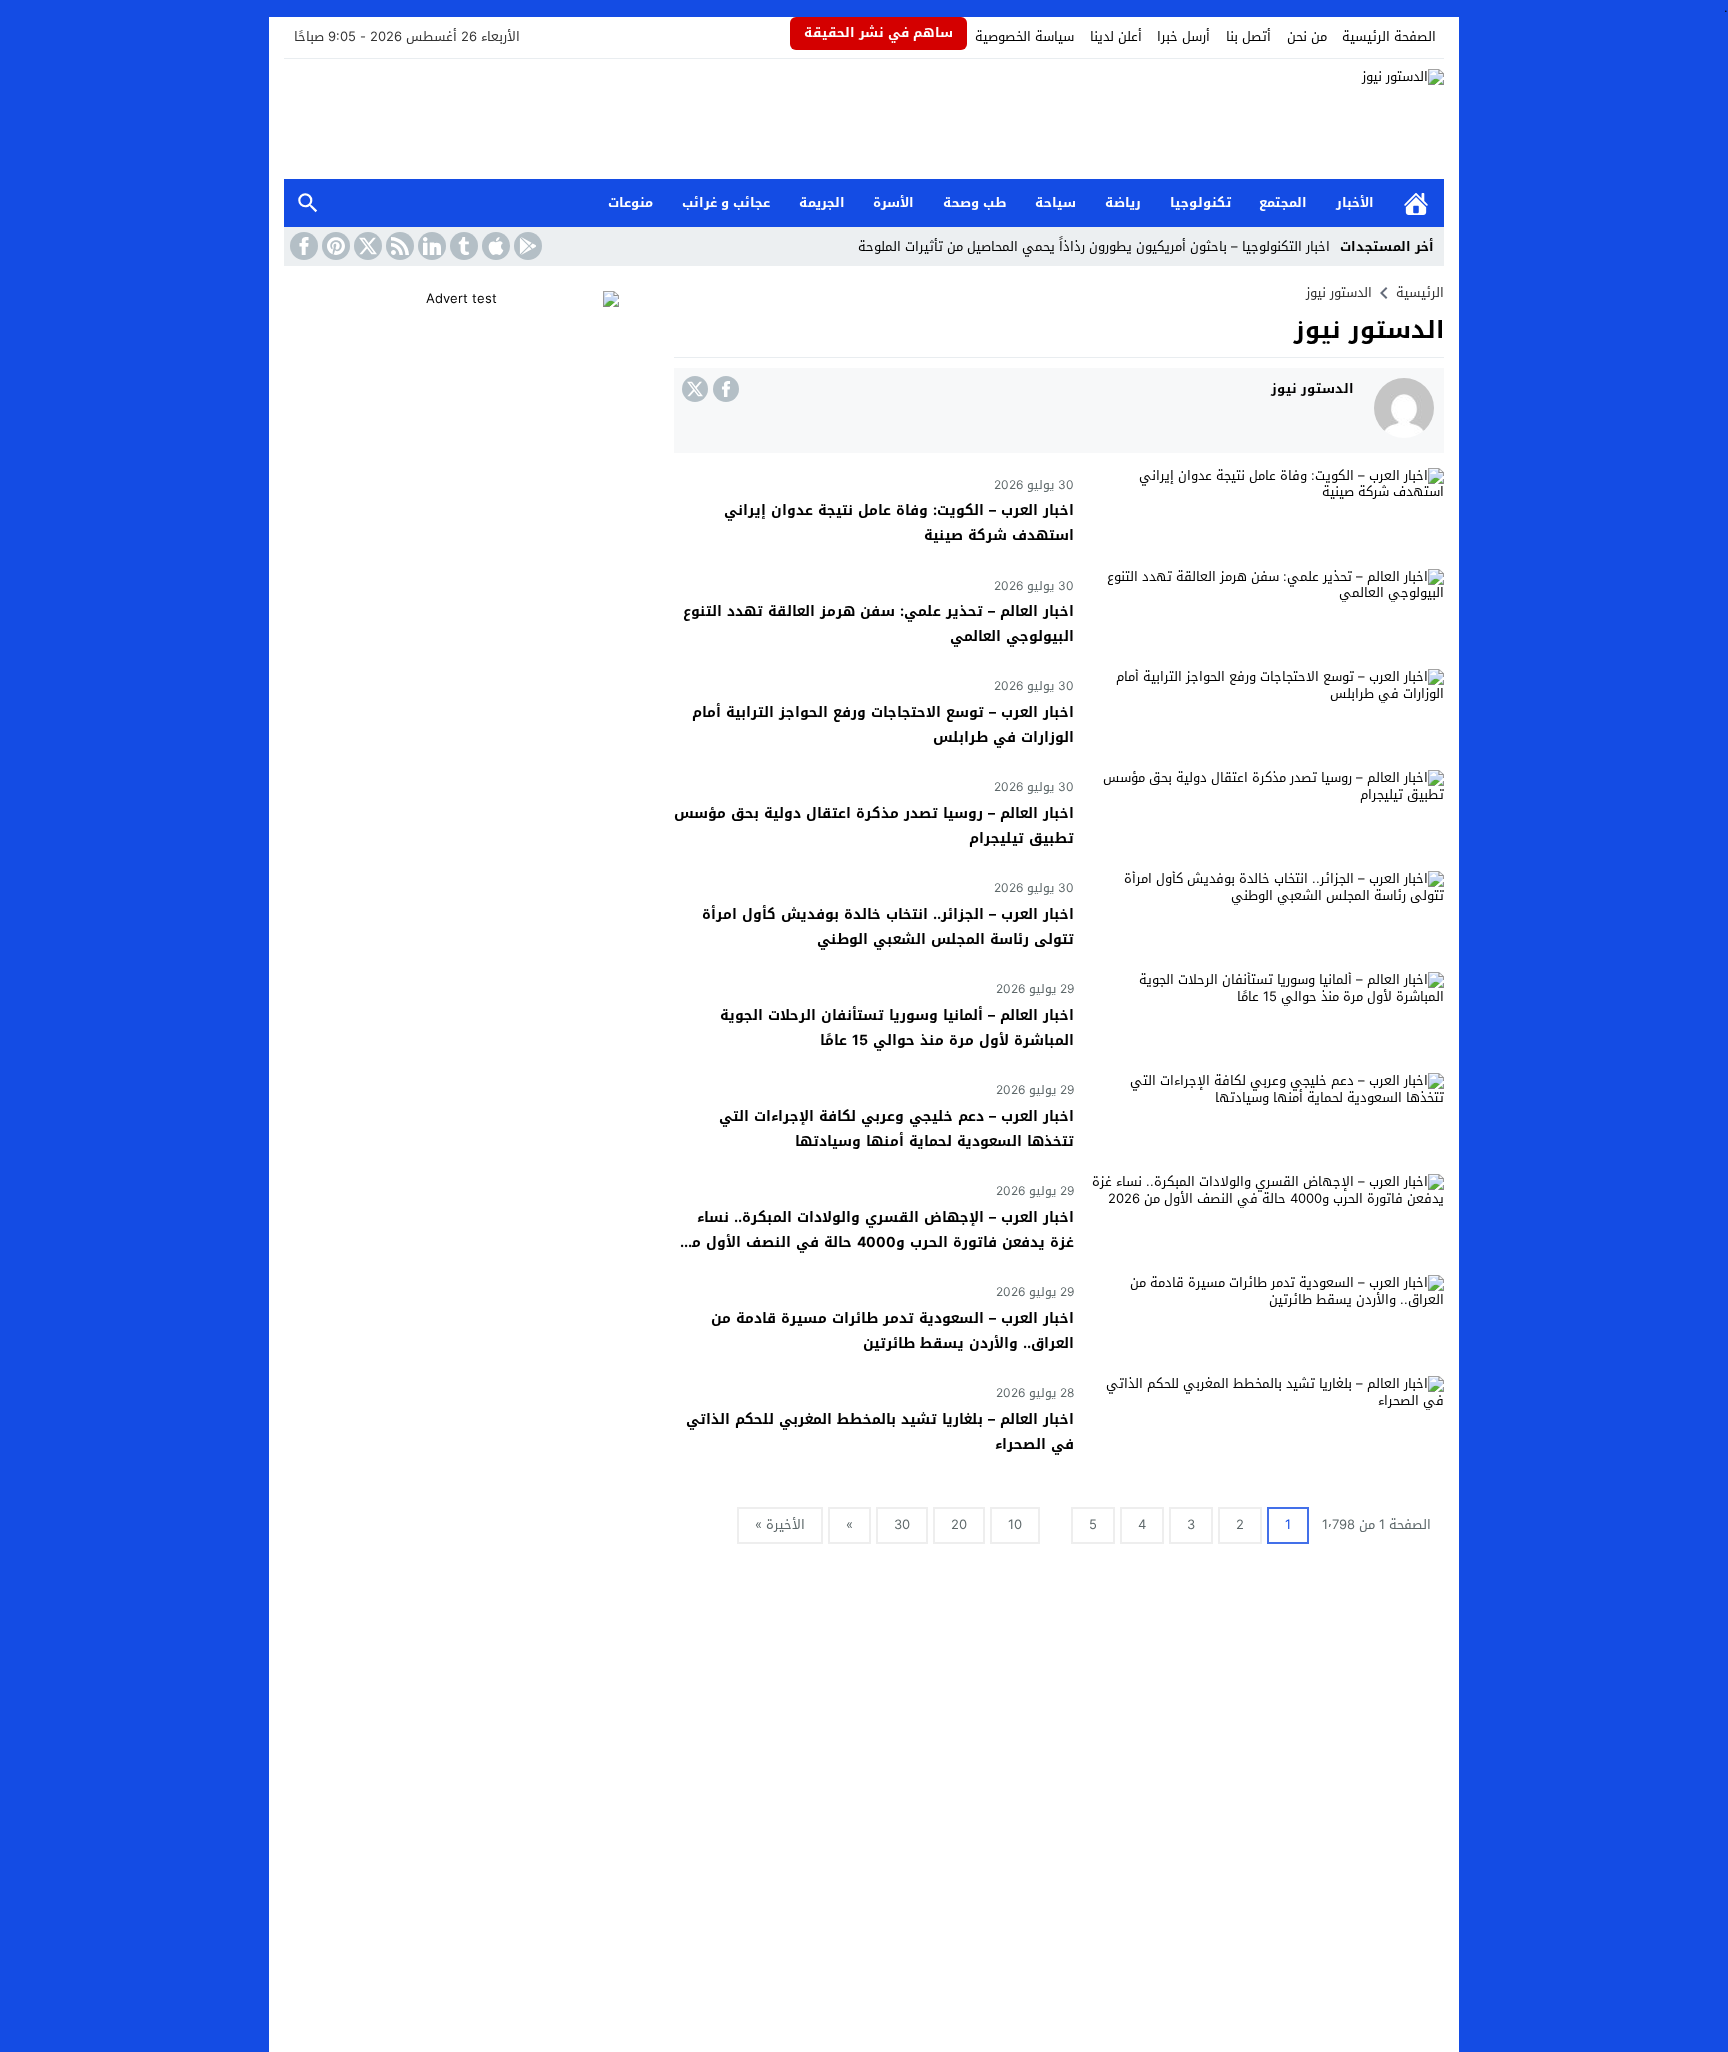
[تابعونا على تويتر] (366, 246)
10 (1015, 1524)
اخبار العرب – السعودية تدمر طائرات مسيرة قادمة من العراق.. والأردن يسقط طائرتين (892, 1331)
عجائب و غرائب (726, 202)
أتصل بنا (1248, 36)
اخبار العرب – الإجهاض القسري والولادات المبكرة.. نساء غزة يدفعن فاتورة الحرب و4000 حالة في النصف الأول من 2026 (877, 1242)
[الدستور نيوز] (864, 119)
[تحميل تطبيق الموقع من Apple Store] (494, 246)
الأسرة (893, 202)
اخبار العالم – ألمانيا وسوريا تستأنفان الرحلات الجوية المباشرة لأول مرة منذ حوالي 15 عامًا (897, 1028)
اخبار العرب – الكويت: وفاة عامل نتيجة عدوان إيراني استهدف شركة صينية (899, 523)
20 (959, 1524)
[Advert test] (469, 416)
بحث (308, 203)
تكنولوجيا (1200, 202)
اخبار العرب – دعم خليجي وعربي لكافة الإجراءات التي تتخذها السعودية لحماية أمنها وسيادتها (896, 1129)
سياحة (1055, 202)
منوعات (630, 202)
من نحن (1307, 36)
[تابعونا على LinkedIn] (430, 246)
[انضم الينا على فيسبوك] (302, 246)
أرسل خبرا (1183, 36)
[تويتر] (695, 389)
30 (902, 1524)
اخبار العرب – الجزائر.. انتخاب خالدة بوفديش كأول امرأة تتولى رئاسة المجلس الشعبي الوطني (888, 927)
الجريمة (822, 202)
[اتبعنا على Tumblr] (462, 246)
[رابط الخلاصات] (398, 246)
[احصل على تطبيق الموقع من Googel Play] (526, 246)
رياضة (1123, 202)
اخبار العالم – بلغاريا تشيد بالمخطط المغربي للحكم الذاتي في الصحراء (880, 1432)
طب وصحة (975, 202)
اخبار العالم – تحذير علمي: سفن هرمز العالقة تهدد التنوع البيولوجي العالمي (878, 624)
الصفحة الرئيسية (1389, 36)
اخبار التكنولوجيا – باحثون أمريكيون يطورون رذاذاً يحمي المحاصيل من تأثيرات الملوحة (1094, 246)
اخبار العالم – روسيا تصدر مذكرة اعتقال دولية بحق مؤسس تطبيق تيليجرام (874, 826)
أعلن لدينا (1116, 36)
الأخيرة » (780, 1524)
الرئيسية (1416, 203)
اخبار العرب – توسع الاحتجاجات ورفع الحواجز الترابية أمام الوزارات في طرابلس (883, 725)
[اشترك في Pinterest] (334, 246)
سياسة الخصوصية (1024, 36)
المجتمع (1283, 202)
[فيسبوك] (726, 389)
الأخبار (1355, 202)
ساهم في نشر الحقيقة (878, 32)
